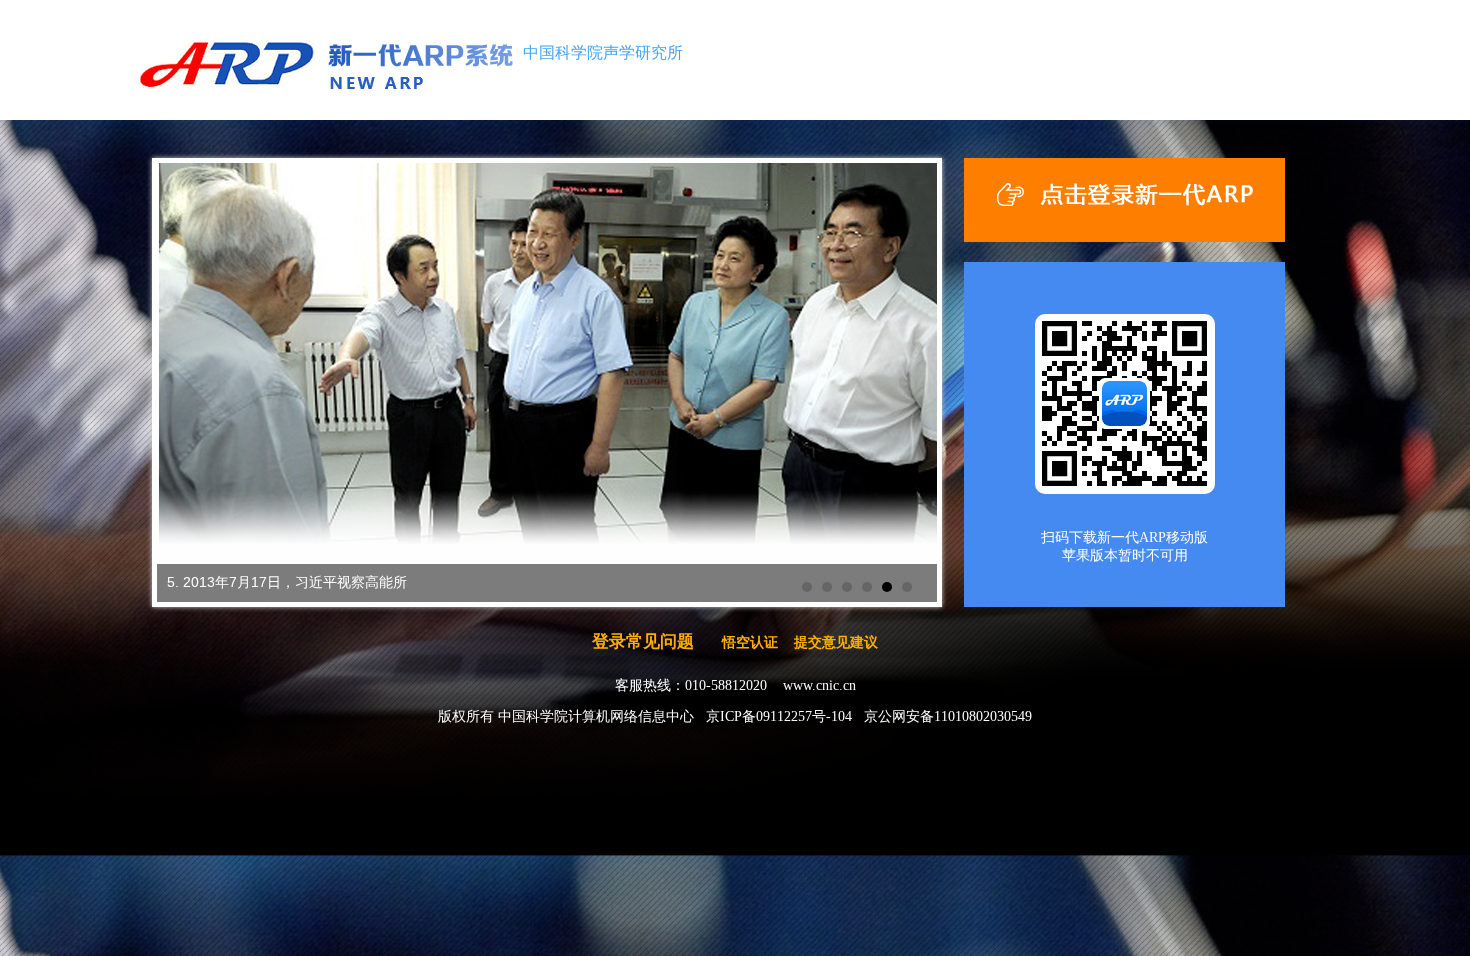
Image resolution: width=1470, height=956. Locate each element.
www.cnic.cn (819, 685)
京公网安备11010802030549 (948, 716)
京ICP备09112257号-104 (779, 716)
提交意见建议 (836, 642)
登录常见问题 (643, 641)
